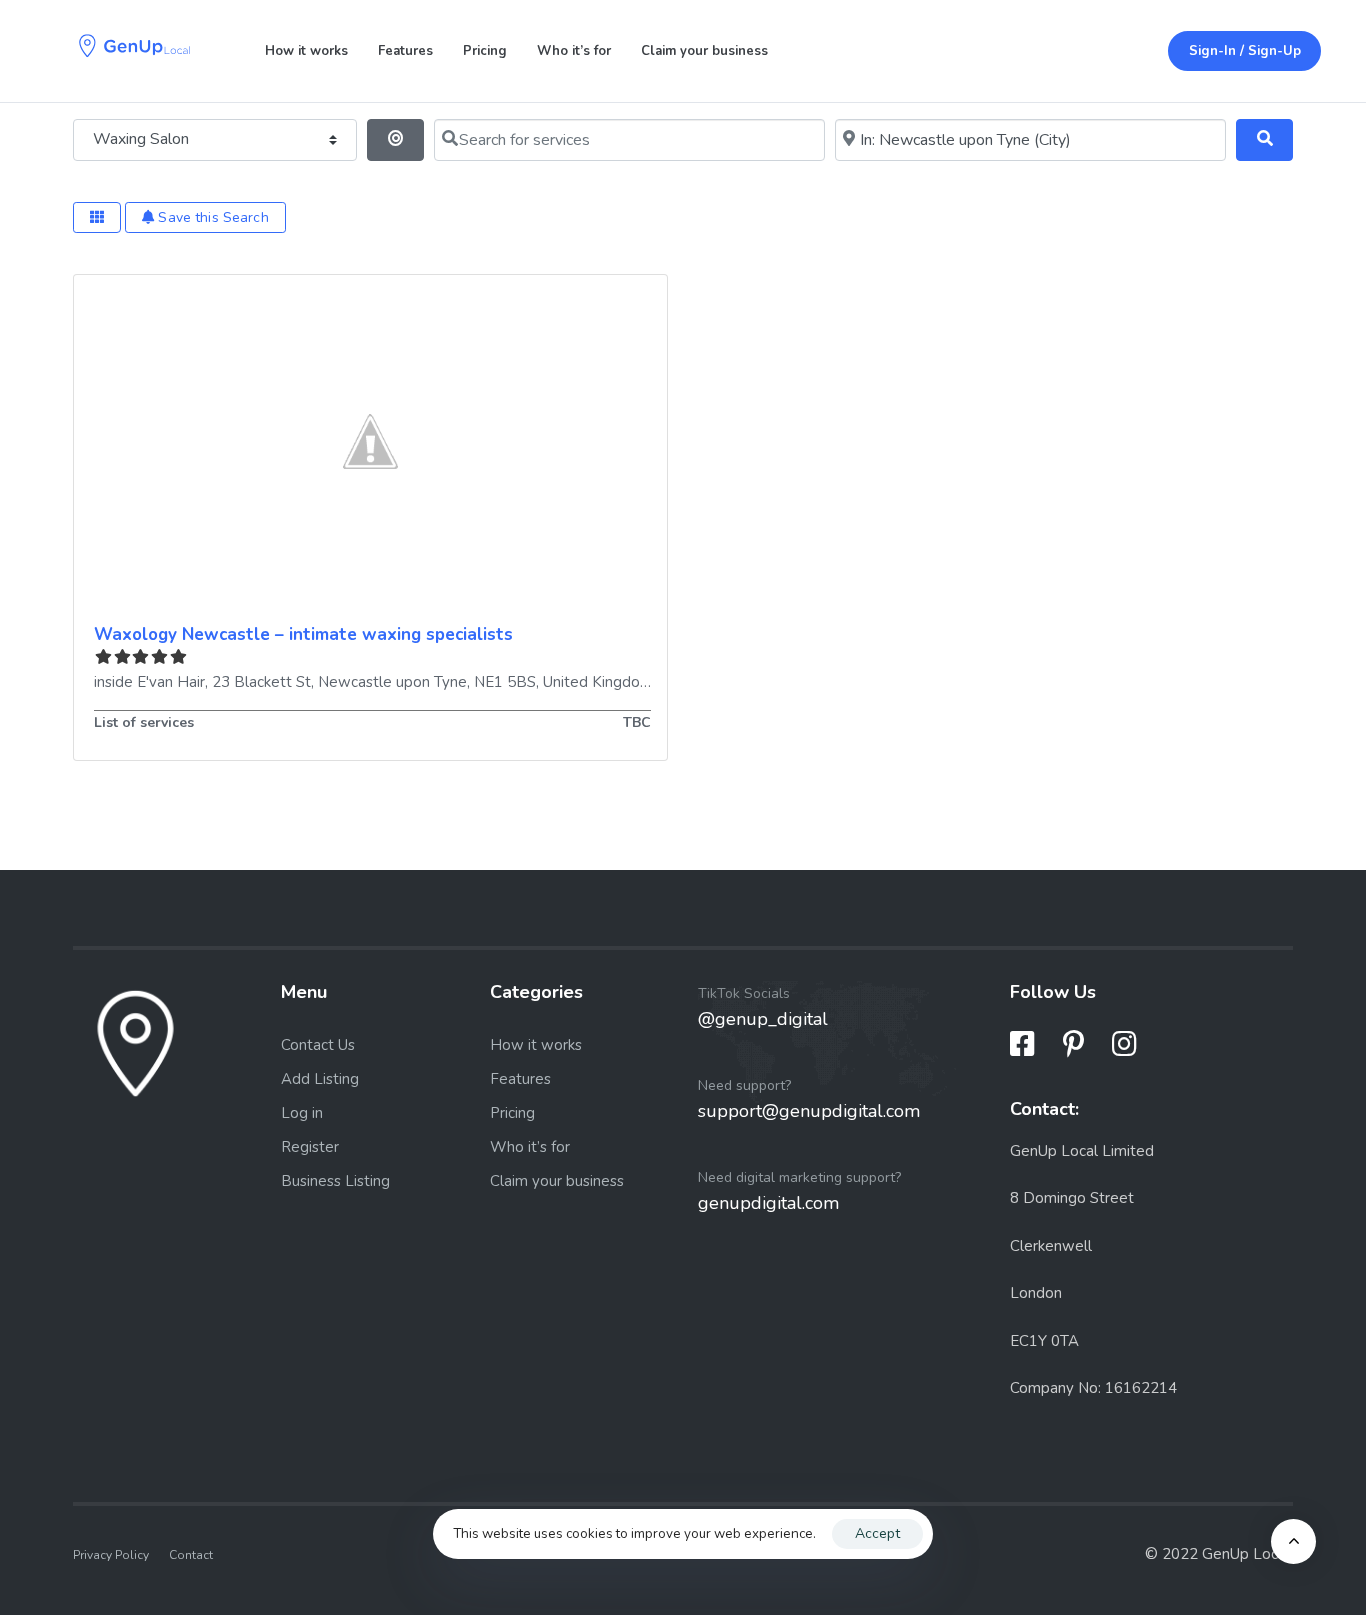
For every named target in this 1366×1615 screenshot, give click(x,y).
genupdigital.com (768, 1203)
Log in (302, 1113)
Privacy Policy (111, 1555)
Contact (191, 1555)
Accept (877, 1533)
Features (405, 51)
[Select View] (97, 217)
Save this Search (211, 217)
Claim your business (704, 51)
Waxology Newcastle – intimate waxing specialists (303, 634)
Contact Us (318, 1045)
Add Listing (320, 1079)
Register (310, 1147)
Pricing (485, 51)
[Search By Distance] (395, 140)
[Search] (1264, 140)
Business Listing (335, 1181)
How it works (306, 51)
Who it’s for (574, 51)
